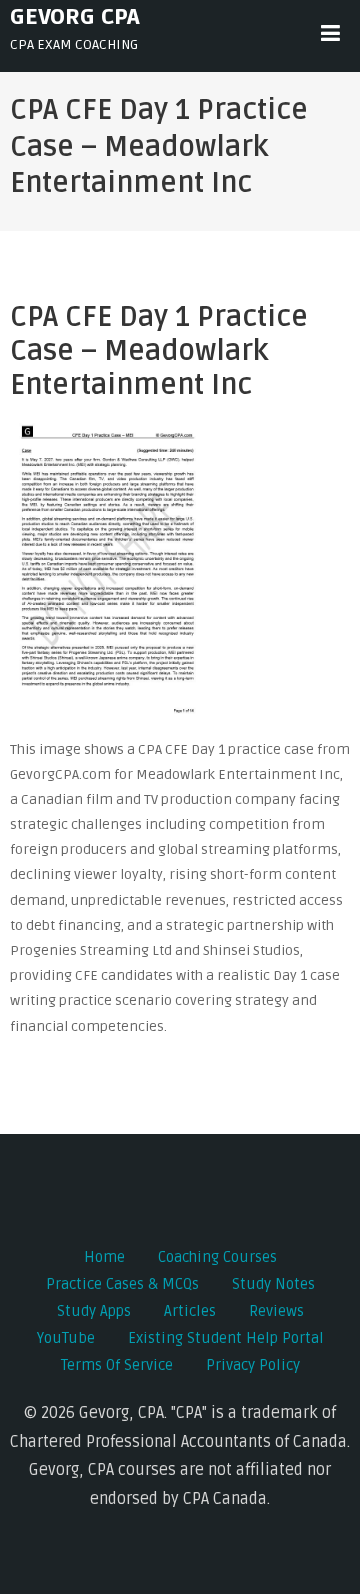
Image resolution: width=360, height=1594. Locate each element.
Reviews (276, 1311)
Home (104, 1257)
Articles (190, 1311)
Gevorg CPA (75, 17)
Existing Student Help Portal (226, 1338)
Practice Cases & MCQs (122, 1284)
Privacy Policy (253, 1365)
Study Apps (94, 1311)
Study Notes (273, 1284)
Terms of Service (117, 1365)
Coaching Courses (217, 1257)
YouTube (66, 1338)
